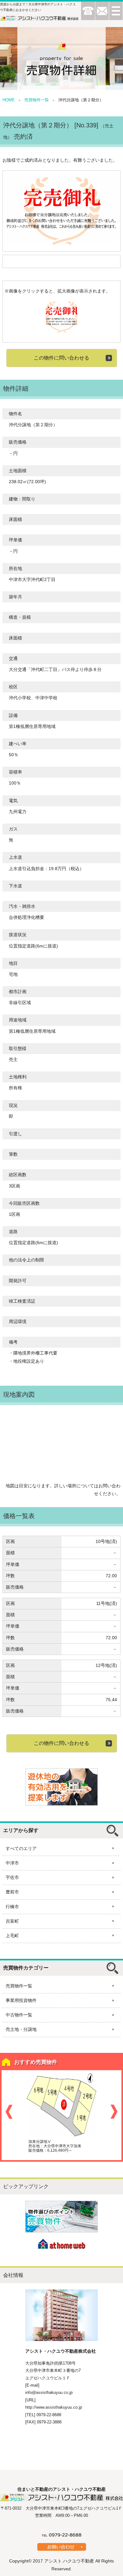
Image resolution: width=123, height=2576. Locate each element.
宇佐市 (12, 1877)
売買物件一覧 (37, 100)
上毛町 (12, 1936)
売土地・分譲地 (21, 2029)
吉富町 (12, 1921)
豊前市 (12, 1892)
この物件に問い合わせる (61, 358)
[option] (61, 2113)
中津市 (12, 1863)
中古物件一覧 (19, 2015)
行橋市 (12, 1907)
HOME (9, 100)
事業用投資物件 (21, 2000)
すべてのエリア (21, 1848)
